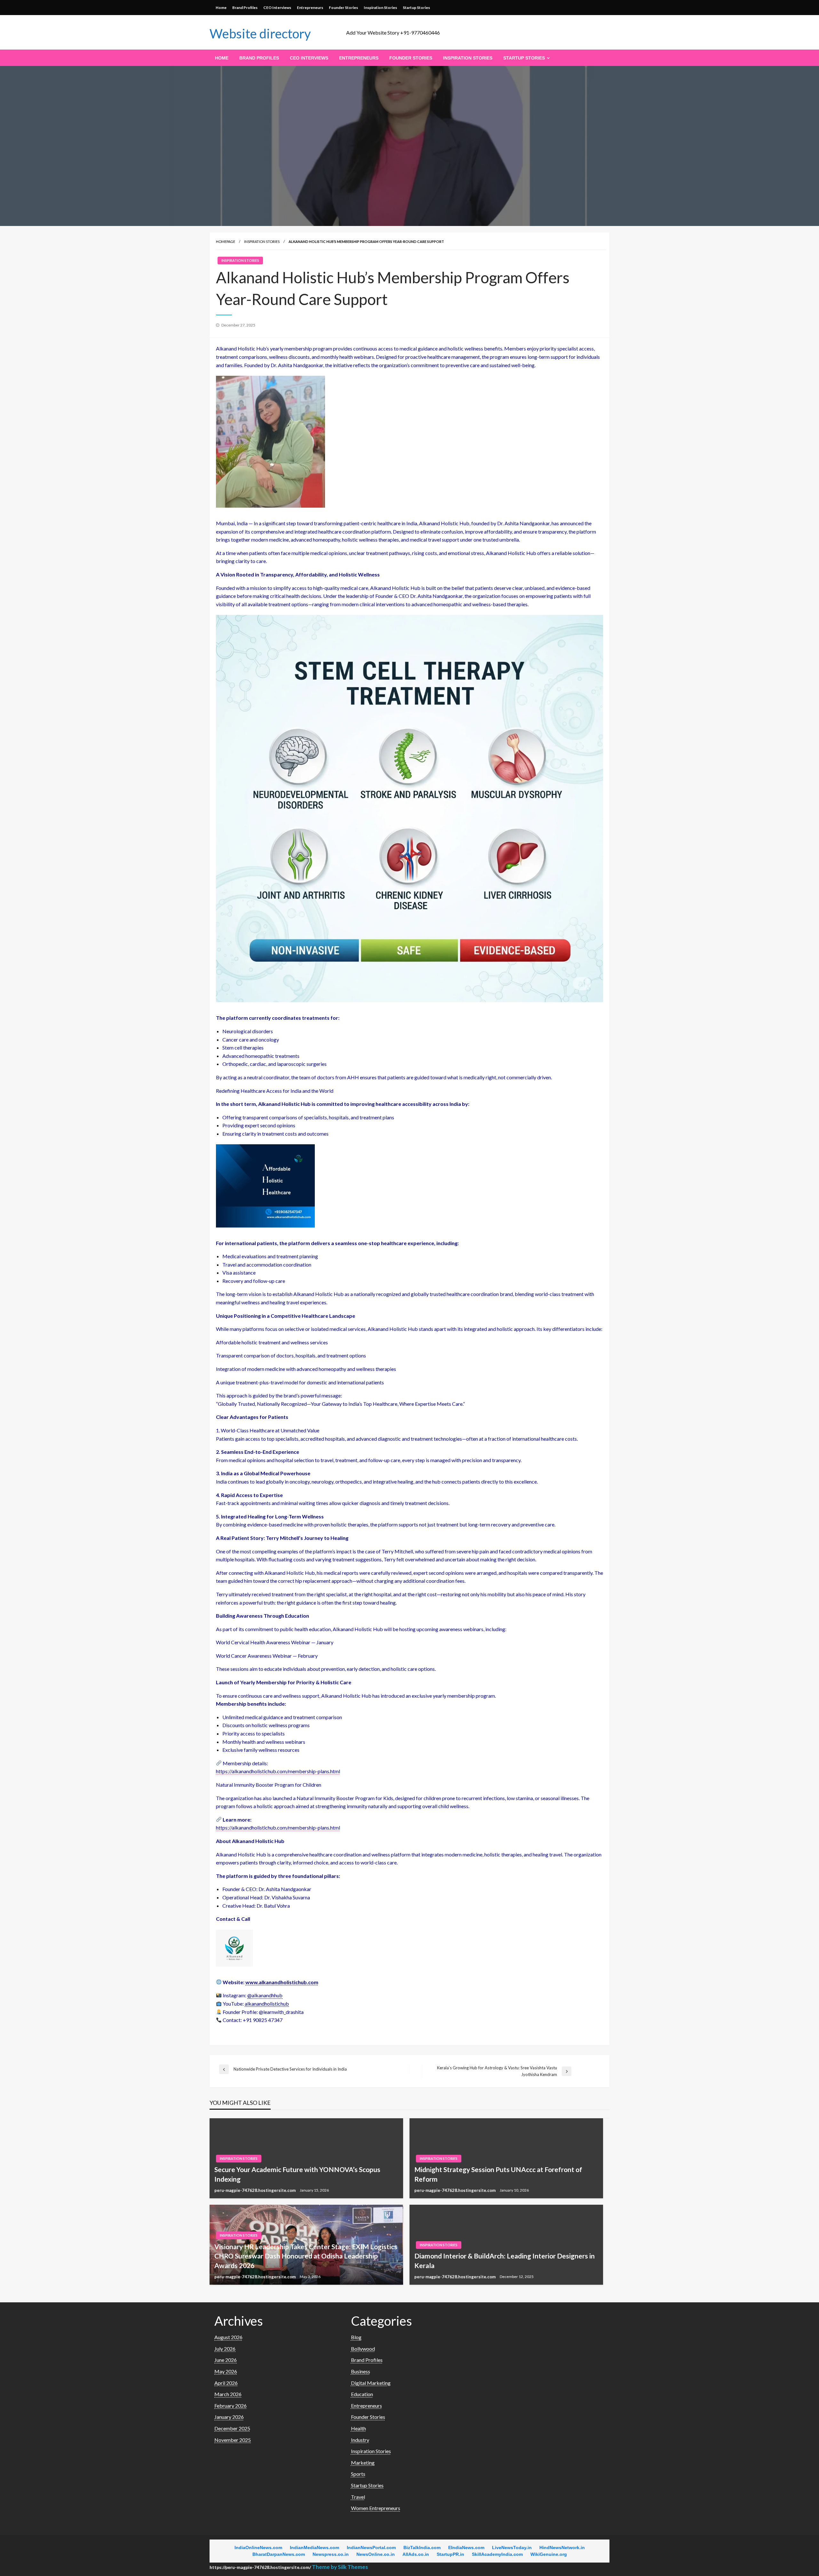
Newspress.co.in (331, 2554)
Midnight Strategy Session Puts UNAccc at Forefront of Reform (498, 2174)
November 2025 (233, 2440)
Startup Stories (416, 8)
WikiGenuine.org (549, 2554)
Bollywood (363, 2349)
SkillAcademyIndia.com (497, 2554)
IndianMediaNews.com (314, 2548)
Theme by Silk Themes (340, 2567)
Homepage (226, 241)
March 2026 (228, 2394)
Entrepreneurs (310, 8)
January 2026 (229, 2417)
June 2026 (226, 2360)
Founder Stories (343, 8)
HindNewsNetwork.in (562, 2548)
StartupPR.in (450, 2554)
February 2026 (231, 2406)
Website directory (260, 34)
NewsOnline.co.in (376, 2554)
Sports (358, 2474)
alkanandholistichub (267, 2004)
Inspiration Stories (380, 8)
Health (358, 2428)
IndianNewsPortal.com (371, 2548)
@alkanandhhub (265, 1995)
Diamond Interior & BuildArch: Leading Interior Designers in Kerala (505, 2260)
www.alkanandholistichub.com (282, 1982)
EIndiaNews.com (466, 2548)
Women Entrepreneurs (376, 2508)
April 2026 (226, 2383)
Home (221, 8)
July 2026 (225, 2349)
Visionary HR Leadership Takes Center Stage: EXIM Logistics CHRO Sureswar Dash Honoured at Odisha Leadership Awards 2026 (306, 2256)
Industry (360, 2440)
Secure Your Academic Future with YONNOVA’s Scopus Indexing (297, 2174)
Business (361, 2371)
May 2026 (226, 2371)
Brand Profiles (245, 8)
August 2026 (228, 2337)
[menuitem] (222, 58)
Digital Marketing (371, 2383)
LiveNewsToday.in (512, 2548)
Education (362, 2394)
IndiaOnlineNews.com (258, 2548)
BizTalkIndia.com (422, 2548)
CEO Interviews (277, 8)
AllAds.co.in (416, 2554)
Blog (356, 2337)
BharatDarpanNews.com (279, 2554)
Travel (358, 2497)
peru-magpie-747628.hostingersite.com (255, 2190)
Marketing (363, 2463)
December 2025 (232, 2428)
